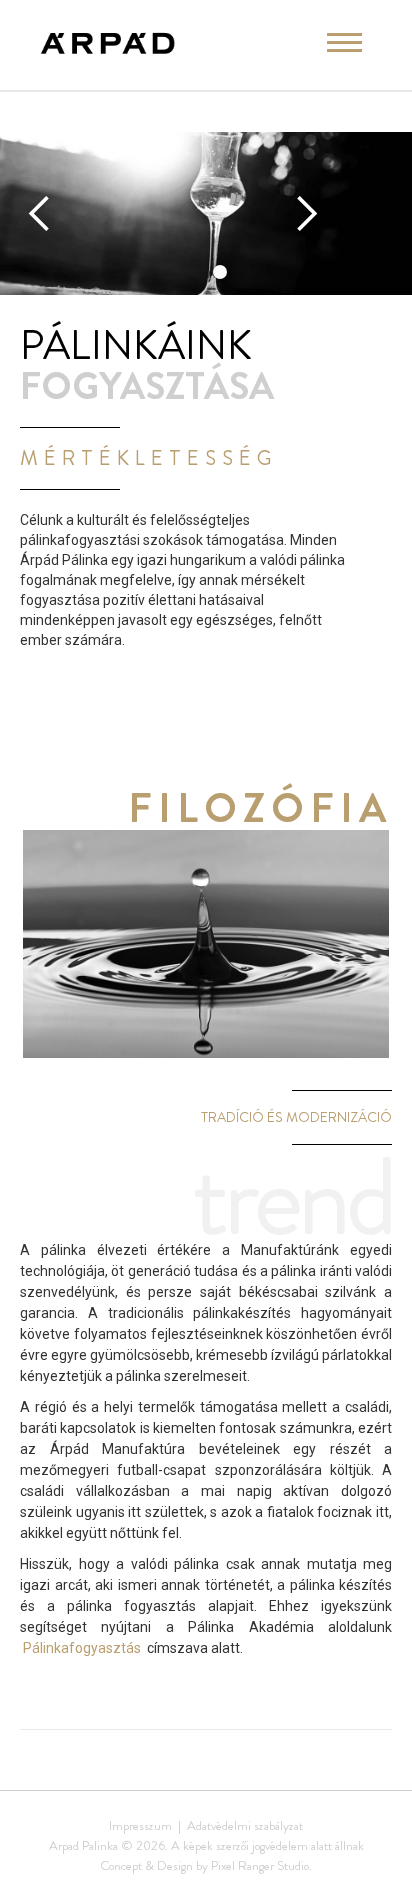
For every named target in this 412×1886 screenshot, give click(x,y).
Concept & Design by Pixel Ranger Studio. (206, 1865)
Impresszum (140, 1825)
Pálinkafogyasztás (82, 1648)
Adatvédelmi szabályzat (245, 1825)
